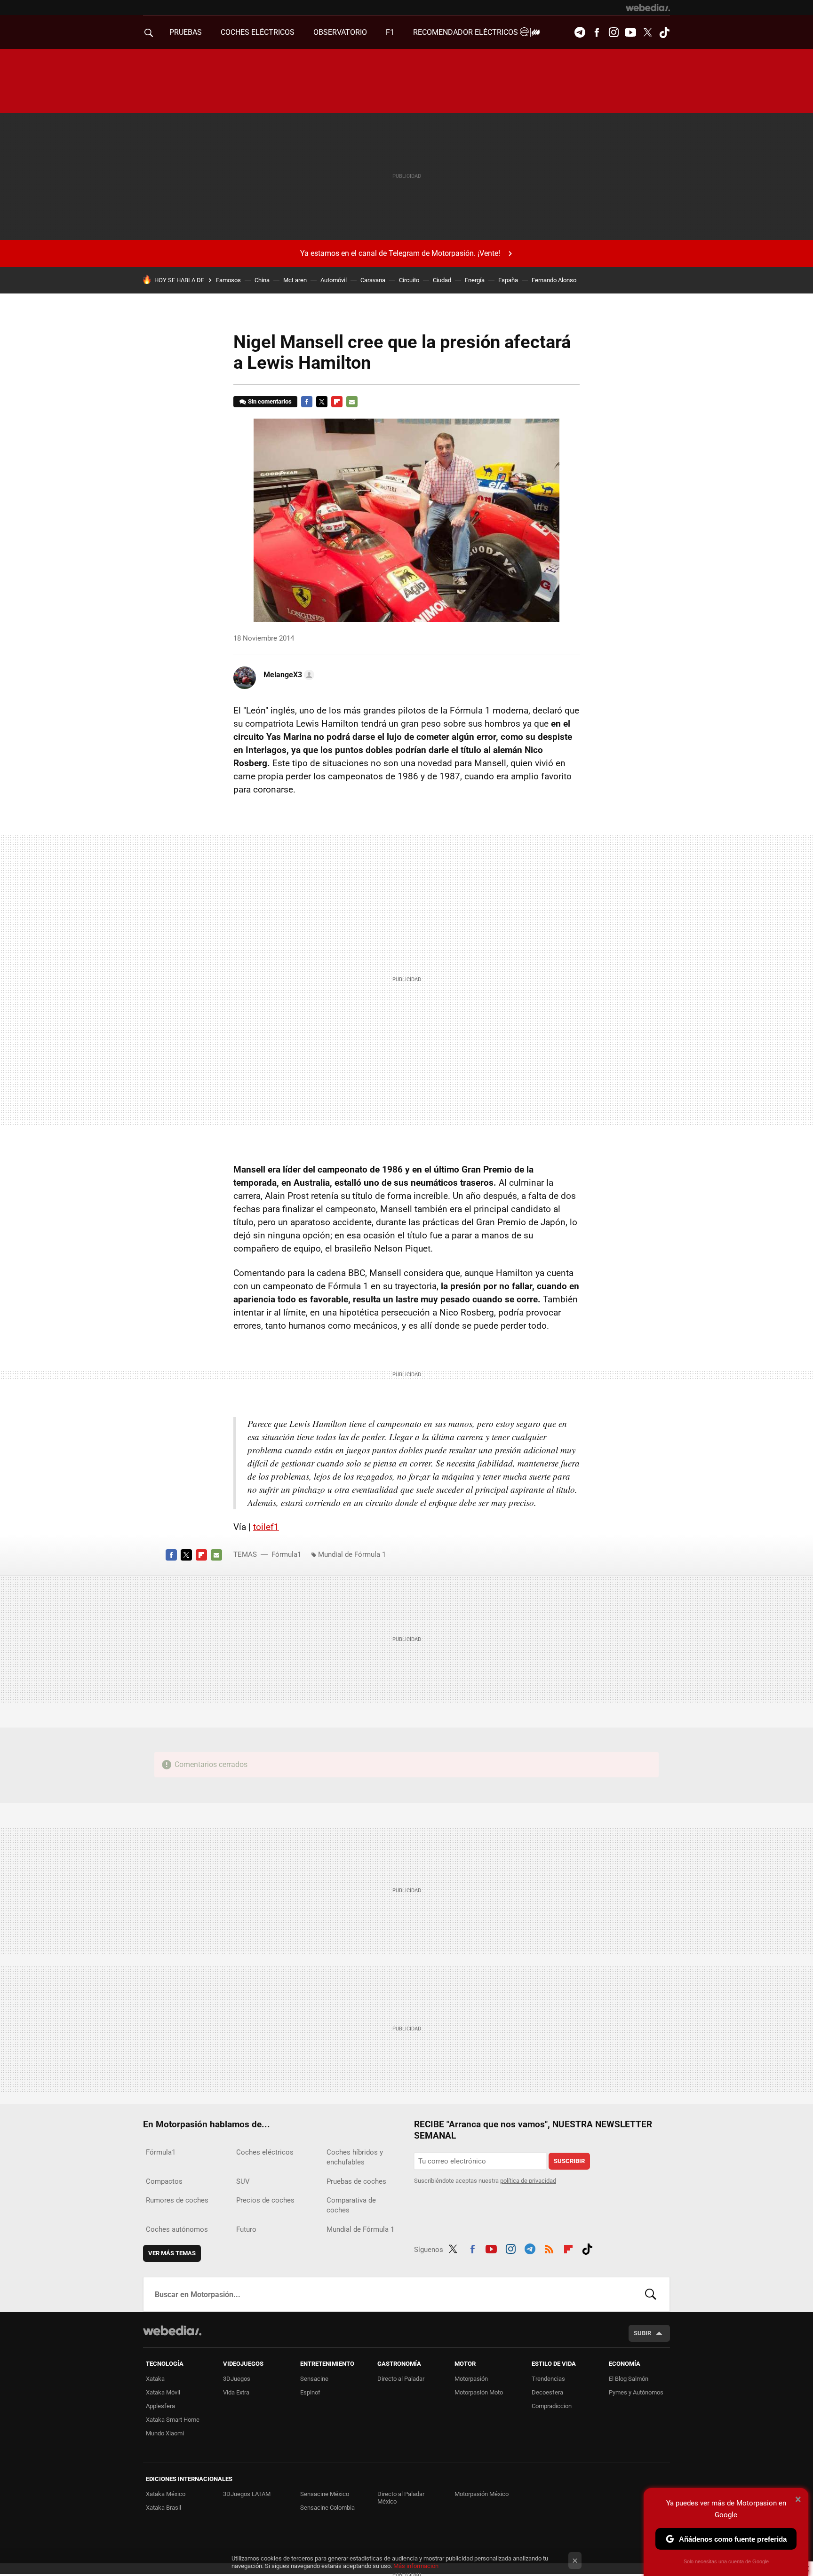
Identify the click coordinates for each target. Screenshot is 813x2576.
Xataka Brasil (163, 2508)
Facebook (597, 32)
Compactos (164, 2181)
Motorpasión (471, 2379)
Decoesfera (547, 2392)
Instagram (614, 32)
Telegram (580, 32)
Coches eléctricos (265, 2152)
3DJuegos (237, 2379)
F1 (390, 32)
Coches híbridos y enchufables (355, 2157)
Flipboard (337, 402)
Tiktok (664, 32)
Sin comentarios (270, 401)
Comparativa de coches (351, 2205)
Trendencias (548, 2379)
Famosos (228, 280)
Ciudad (442, 280)
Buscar (651, 2294)
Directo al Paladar (401, 2379)
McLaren (295, 280)
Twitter (647, 32)
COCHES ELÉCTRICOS (258, 32)
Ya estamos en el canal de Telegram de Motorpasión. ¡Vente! (400, 253)
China (262, 280)
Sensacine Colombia (327, 2508)
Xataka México (166, 2494)
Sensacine (314, 2379)
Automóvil (334, 280)
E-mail (352, 402)
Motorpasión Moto (479, 2392)
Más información (416, 2566)
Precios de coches (265, 2200)
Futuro (246, 2229)
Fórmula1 (286, 1554)
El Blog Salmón (629, 2379)
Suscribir (569, 2161)
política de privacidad (528, 2181)
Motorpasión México (482, 2494)
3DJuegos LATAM (247, 2494)
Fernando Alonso (554, 280)
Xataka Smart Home (173, 2420)
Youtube (630, 32)
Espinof (310, 2392)
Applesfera (160, 2406)
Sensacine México (325, 2494)
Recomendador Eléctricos (466, 32)
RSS (549, 2248)
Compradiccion (552, 2406)
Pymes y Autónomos (636, 2392)
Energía (475, 280)
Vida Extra (236, 2392)
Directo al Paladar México (401, 2498)
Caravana (373, 280)
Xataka (155, 2379)
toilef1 (266, 1527)
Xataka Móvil (163, 2392)
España (508, 280)
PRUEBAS (186, 32)
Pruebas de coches (356, 2181)
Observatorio (340, 32)
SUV (243, 2181)
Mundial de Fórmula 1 (352, 1554)
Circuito (409, 280)
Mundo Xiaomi (165, 2433)
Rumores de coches (177, 2200)
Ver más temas (172, 2253)
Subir (642, 2333)
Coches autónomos (177, 2229)
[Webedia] (648, 8)
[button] (287, 675)
